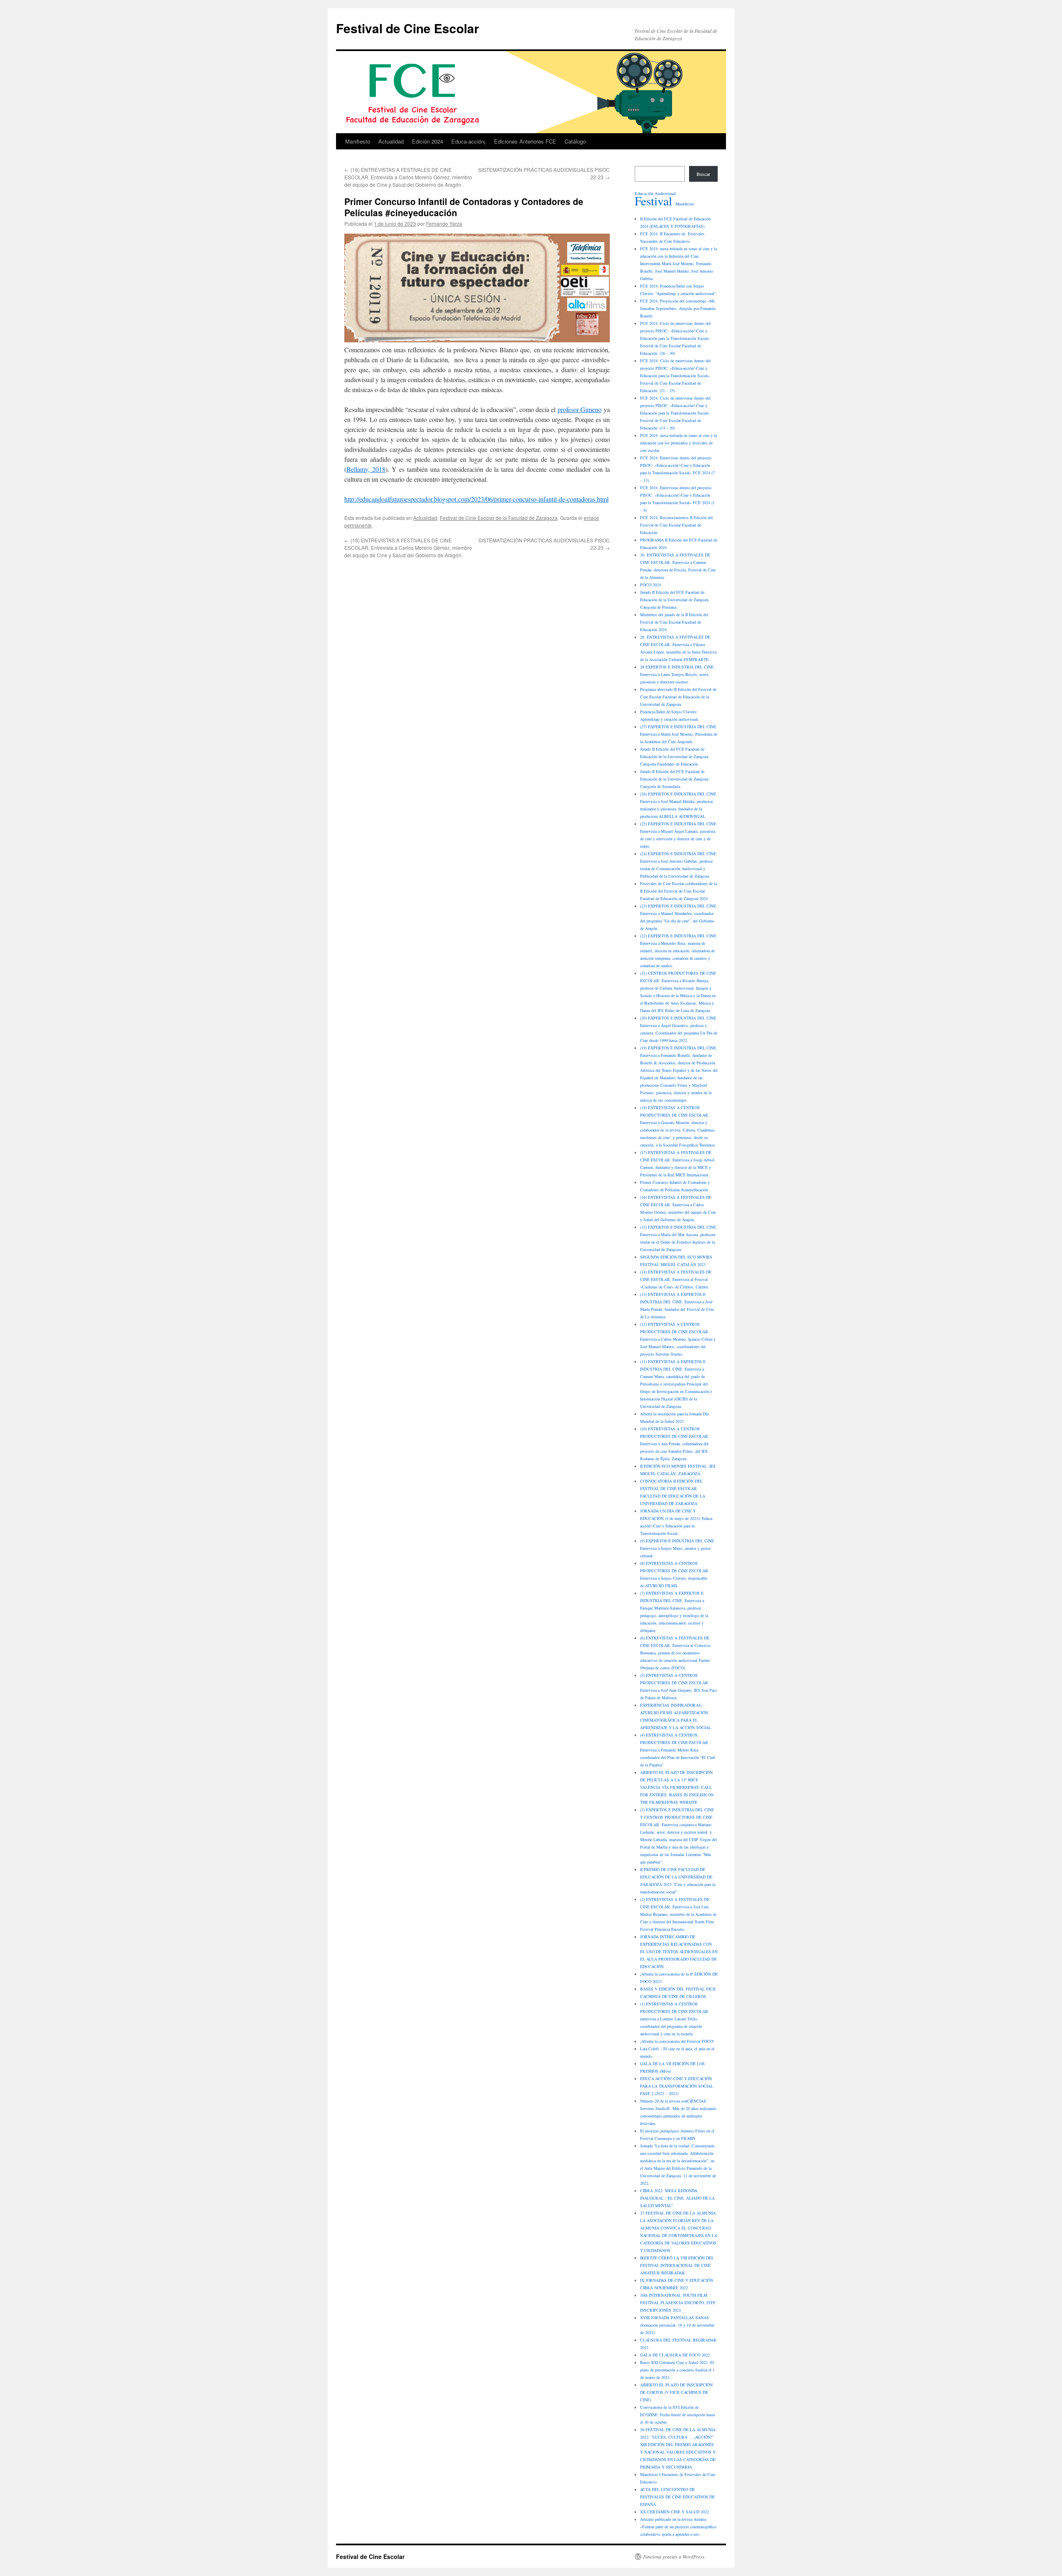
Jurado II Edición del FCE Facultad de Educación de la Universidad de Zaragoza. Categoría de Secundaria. (675, 779)
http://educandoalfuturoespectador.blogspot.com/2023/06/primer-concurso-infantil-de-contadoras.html (476, 499)
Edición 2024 (427, 141)
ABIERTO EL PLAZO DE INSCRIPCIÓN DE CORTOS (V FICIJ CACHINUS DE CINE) (676, 2392)
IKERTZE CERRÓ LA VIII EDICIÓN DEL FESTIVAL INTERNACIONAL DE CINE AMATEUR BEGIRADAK (677, 2265)
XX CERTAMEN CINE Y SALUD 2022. (675, 2512)
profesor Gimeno (580, 409)
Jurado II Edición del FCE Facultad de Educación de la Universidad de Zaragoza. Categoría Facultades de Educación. (675, 756)
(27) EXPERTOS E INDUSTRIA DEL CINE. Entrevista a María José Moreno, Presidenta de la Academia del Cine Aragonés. (679, 734)
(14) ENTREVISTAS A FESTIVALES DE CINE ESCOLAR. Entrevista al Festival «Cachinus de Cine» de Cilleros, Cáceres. (676, 1279)
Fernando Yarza (444, 223)
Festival (653, 201)
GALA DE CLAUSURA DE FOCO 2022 (675, 2355)
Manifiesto (358, 141)
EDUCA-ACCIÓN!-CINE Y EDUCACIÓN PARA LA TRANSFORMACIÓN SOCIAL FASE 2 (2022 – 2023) (677, 2086)
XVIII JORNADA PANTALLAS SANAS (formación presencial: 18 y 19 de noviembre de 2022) (677, 2325)
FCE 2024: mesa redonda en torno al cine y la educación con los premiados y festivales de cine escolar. (678, 443)
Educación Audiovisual (655, 193)
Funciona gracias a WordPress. (674, 2556)
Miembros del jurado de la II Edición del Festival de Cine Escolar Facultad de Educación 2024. (674, 622)
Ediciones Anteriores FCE (525, 141)
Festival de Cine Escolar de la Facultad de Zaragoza (499, 518)
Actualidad (391, 141)
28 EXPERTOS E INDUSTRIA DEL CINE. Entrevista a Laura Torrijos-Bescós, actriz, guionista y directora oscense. (677, 674)
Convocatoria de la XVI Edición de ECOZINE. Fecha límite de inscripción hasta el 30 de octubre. (677, 2415)
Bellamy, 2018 (366, 469)
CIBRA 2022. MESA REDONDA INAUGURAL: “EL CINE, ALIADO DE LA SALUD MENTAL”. (677, 2198)
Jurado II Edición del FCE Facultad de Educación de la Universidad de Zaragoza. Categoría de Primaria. (675, 600)
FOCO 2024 (650, 585)
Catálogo (575, 141)
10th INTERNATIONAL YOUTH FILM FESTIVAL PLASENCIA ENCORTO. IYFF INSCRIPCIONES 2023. (678, 2303)
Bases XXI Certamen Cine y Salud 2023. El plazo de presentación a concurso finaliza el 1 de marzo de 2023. (677, 2370)
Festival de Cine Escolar (408, 28)
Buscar (703, 174)
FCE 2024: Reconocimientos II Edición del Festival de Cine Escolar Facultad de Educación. (676, 525)
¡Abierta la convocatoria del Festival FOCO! (677, 2041)
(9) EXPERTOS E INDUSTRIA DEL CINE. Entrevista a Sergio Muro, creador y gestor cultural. (678, 1548)
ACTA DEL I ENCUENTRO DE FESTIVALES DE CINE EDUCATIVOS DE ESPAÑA (677, 2497)
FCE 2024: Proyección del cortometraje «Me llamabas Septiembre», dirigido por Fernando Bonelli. (678, 308)
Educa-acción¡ (469, 141)
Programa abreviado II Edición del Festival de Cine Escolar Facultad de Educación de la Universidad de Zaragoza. (678, 697)
